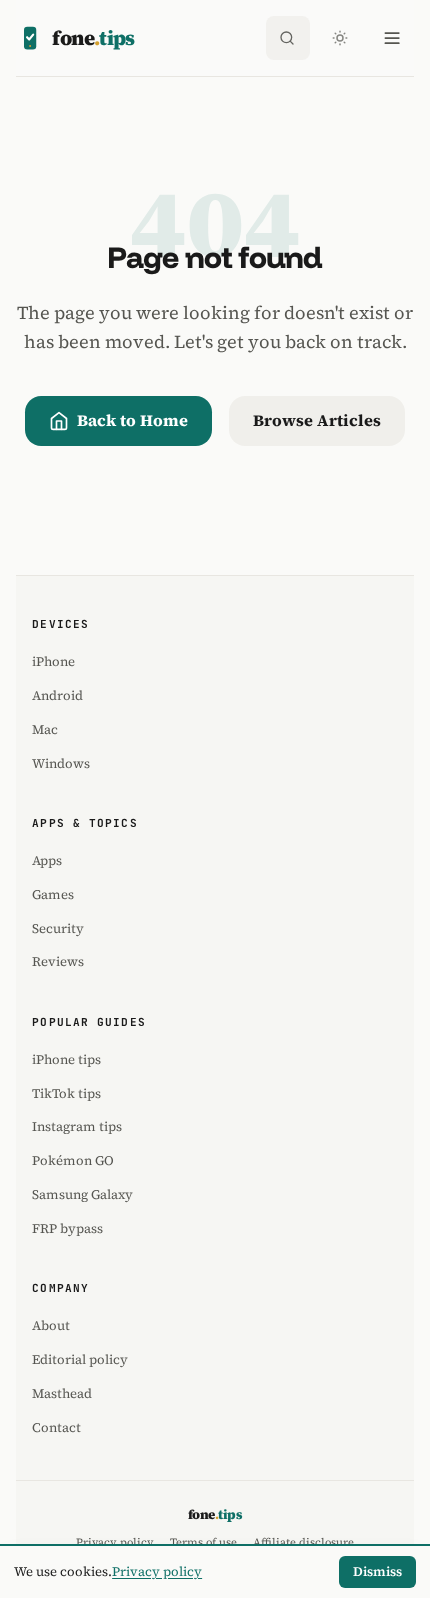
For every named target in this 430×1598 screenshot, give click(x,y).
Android (57, 695)
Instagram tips (77, 1126)
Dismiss (377, 1571)
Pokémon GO (73, 1160)
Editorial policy (80, 1359)
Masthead (62, 1393)
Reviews (58, 961)
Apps (47, 860)
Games (53, 894)
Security (58, 928)
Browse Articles (317, 420)
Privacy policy (157, 1571)
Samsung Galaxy (82, 1194)
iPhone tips (66, 1059)
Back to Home (132, 420)
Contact (56, 1427)
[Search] (288, 38)
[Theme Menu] (340, 38)
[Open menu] (392, 38)
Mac (45, 729)
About (51, 1325)
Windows (61, 763)
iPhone (53, 661)
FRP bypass (67, 1228)
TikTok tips (66, 1093)
